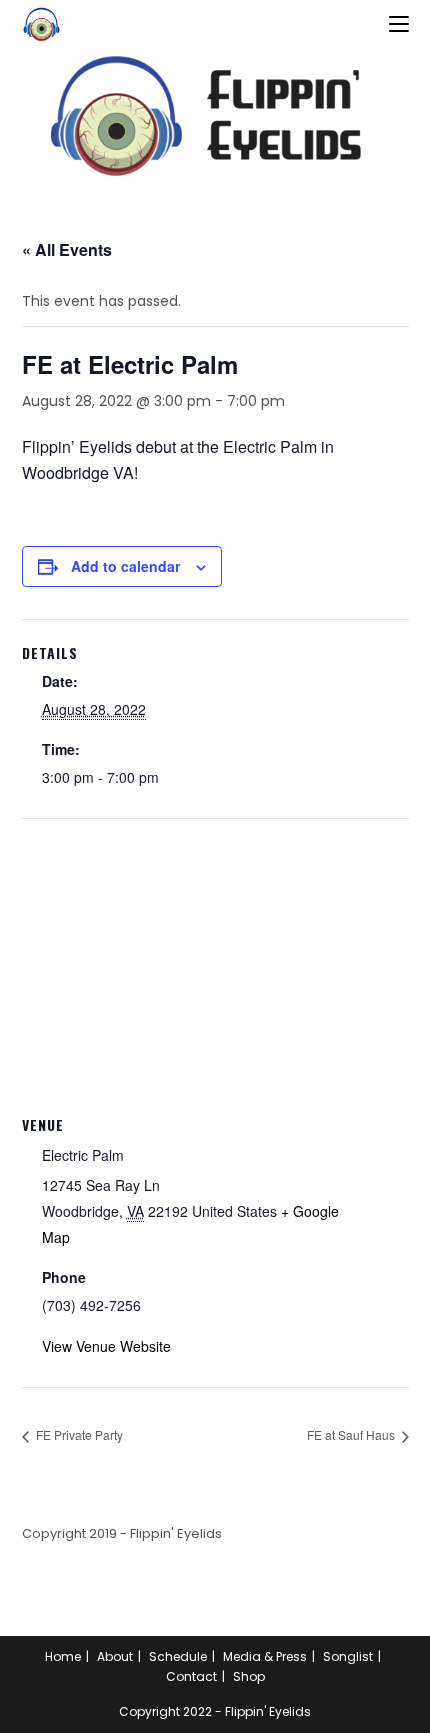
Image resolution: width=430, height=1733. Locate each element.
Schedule (178, 1656)
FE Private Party (78, 1434)
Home (63, 1656)
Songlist (348, 1656)
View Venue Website (106, 1346)
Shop (249, 1676)
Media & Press (265, 1656)
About (115, 1656)
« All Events (67, 249)
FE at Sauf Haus (352, 1434)
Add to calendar (125, 566)
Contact (191, 1676)
